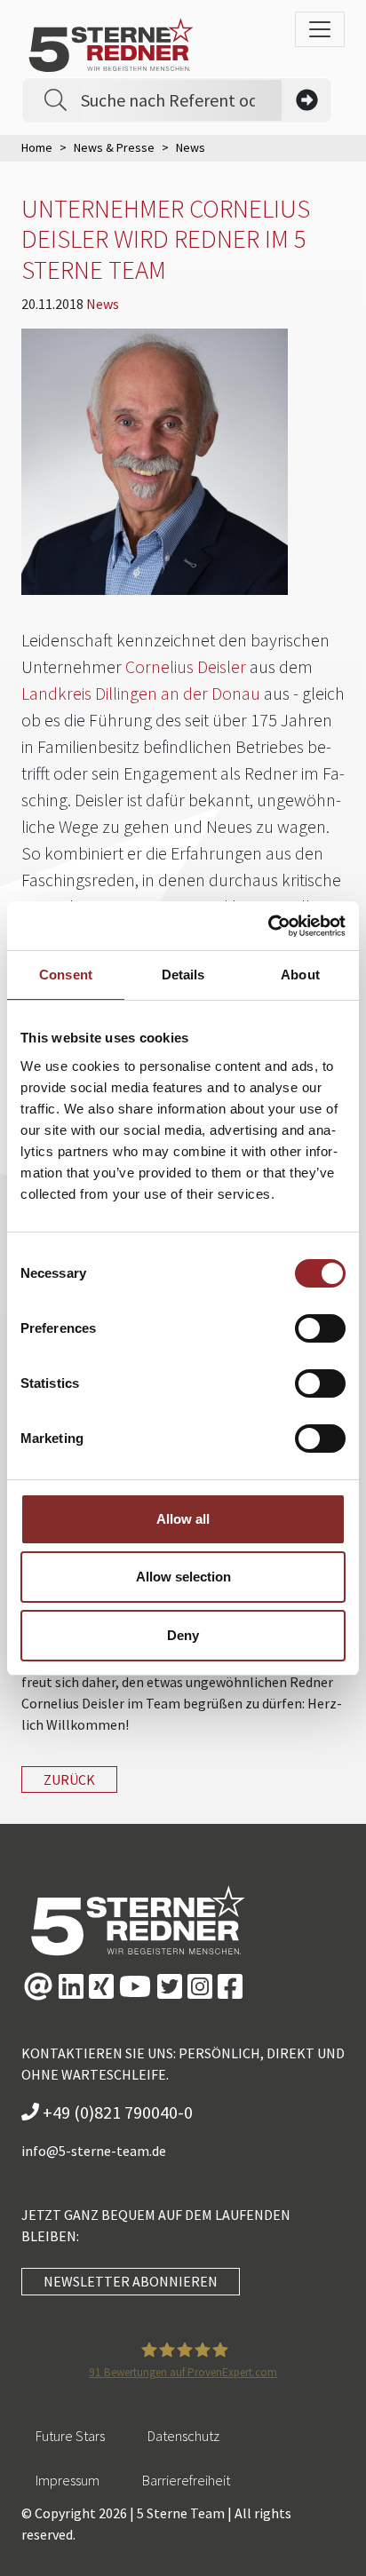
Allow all (183, 1519)
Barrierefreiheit (186, 2480)
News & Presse (114, 147)
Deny (183, 1635)
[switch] (320, 1328)
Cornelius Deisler (186, 666)
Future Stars (70, 2436)
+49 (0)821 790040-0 (116, 2112)
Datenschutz (183, 2436)
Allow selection (183, 1577)
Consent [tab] (66, 975)
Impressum (68, 2480)
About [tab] (300, 975)
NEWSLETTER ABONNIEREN (131, 2281)
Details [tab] (183, 975)
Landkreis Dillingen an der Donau (141, 693)
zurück (69, 1779)
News (103, 304)
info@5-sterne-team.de (94, 2151)
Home (37, 147)
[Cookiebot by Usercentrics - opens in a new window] (268, 926)
